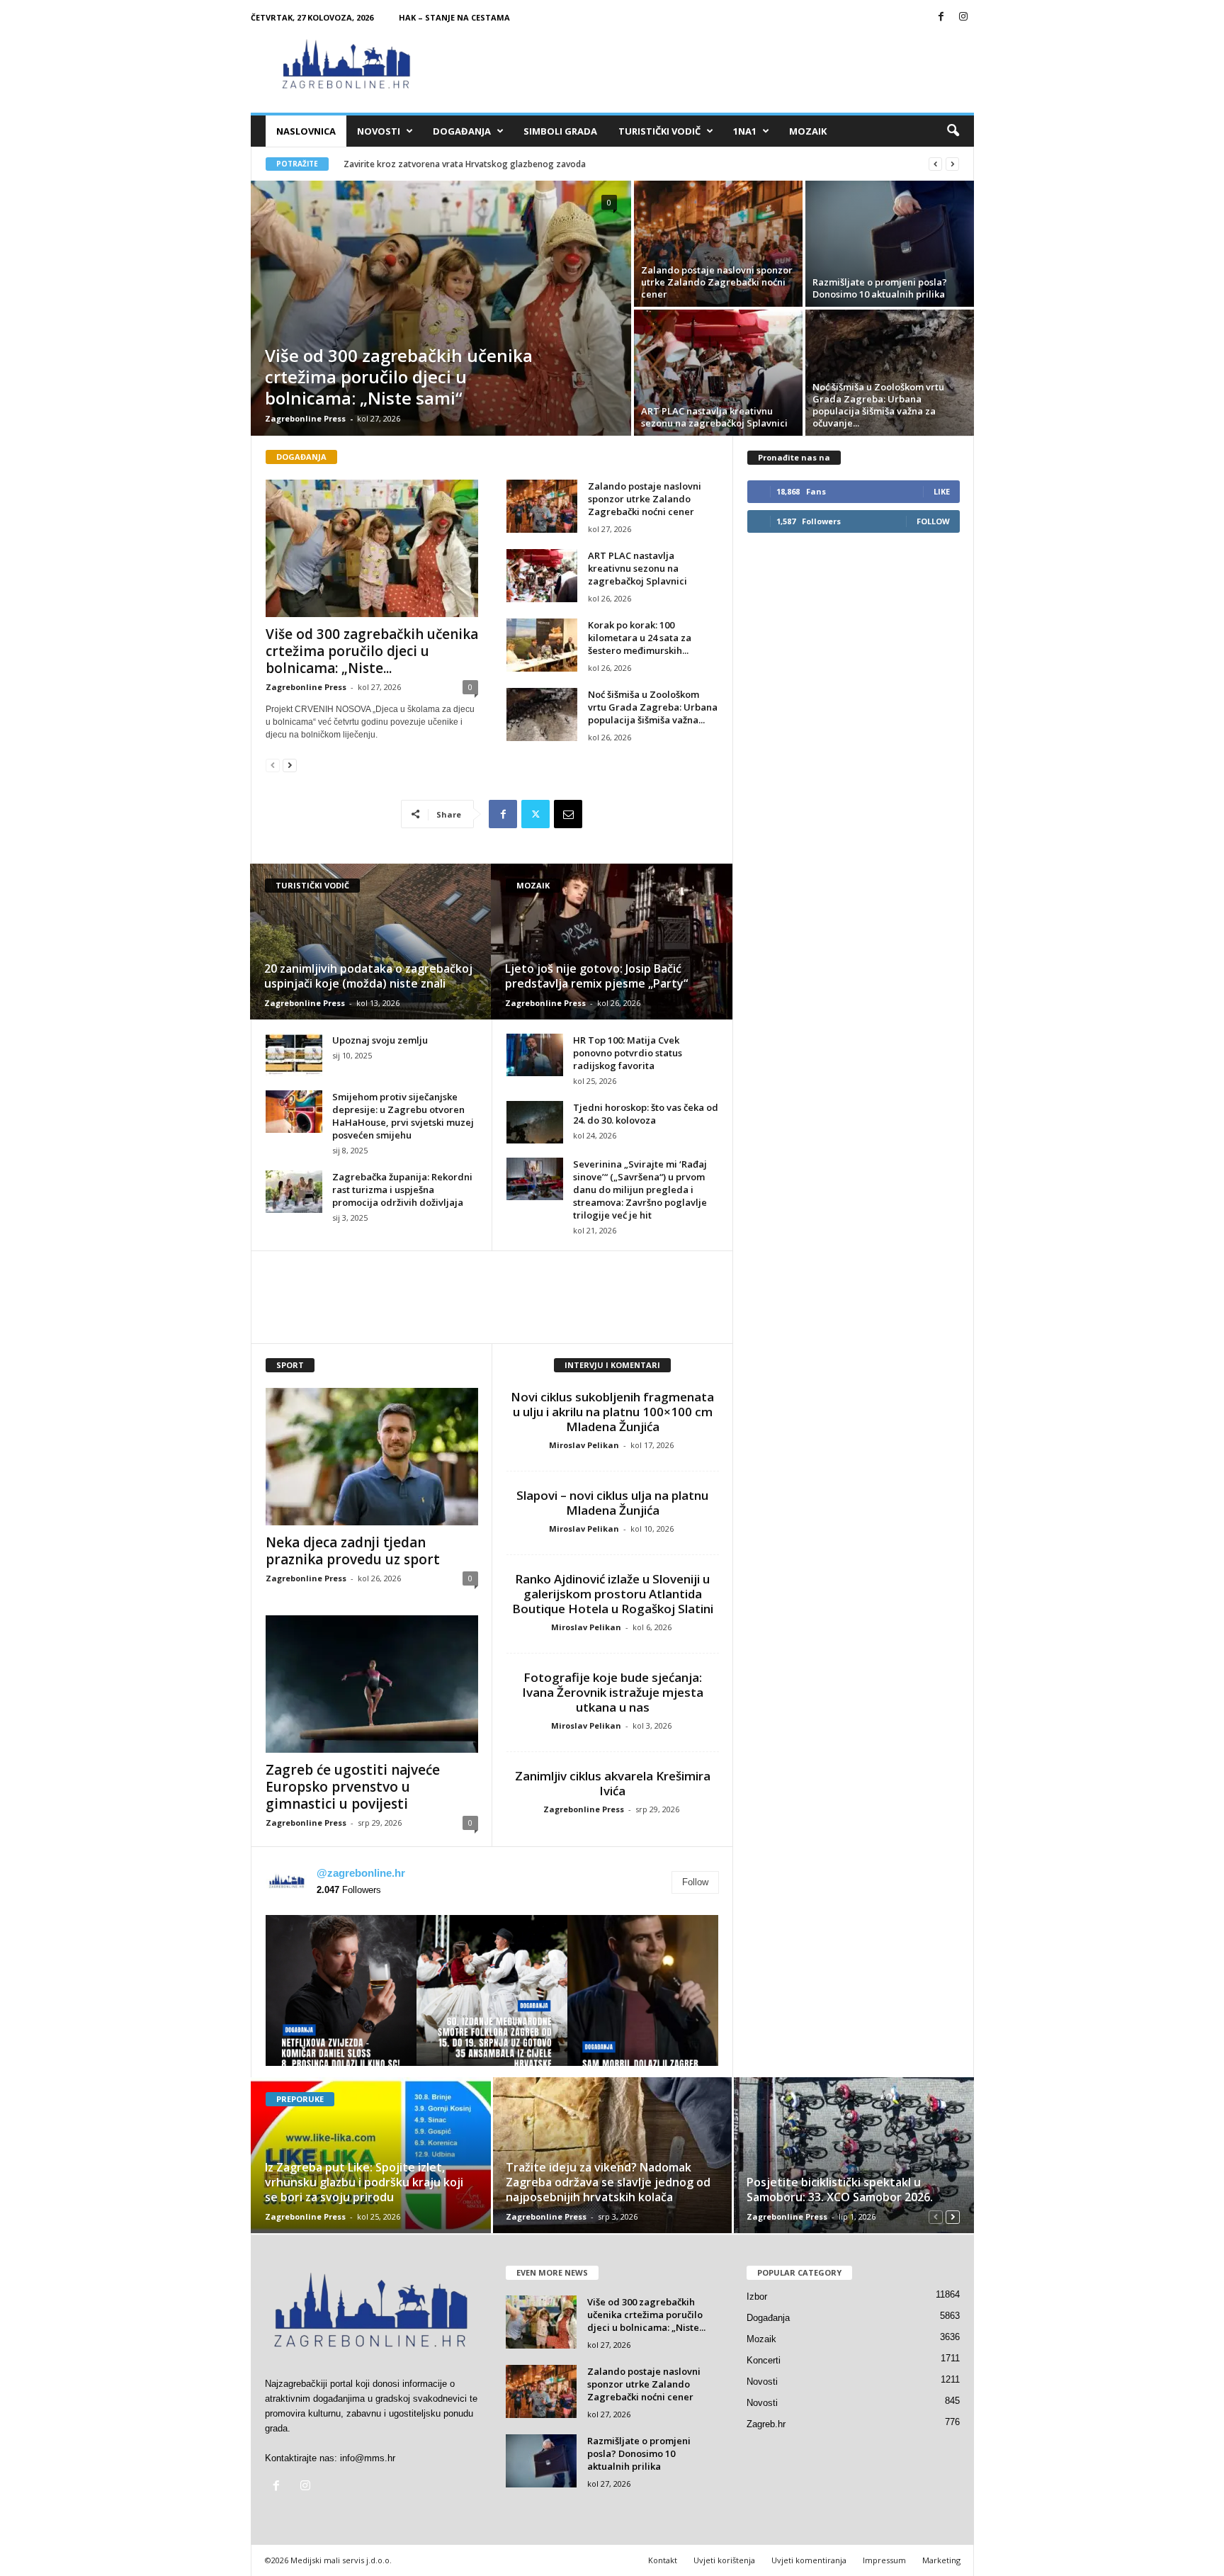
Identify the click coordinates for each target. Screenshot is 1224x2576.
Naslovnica (306, 131)
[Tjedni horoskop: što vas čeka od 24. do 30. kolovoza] (535, 1122)
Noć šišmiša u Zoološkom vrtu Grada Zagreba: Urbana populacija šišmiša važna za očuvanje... (878, 405)
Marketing (941, 2560)
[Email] (568, 814)
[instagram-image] (341, 1990)
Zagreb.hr (766, 2424)
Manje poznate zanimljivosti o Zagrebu (423, 164)
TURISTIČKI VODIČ (312, 885)
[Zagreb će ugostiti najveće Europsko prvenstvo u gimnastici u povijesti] (372, 1684)
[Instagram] (963, 17)
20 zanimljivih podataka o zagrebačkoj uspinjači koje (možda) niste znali (368, 976)
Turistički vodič (659, 131)
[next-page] (290, 765)
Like (942, 491)
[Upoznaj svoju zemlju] (294, 1055)
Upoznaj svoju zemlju (380, 1040)
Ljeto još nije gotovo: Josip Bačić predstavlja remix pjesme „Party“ (596, 976)
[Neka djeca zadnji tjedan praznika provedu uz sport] (372, 1457)
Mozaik (808, 131)
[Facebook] (941, 17)
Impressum (884, 2560)
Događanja (462, 131)
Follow (695, 1882)
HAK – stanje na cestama (454, 17)
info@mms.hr (368, 2458)
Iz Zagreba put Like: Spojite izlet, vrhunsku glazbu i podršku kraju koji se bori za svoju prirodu (364, 2182)
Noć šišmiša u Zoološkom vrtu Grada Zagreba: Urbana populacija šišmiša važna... (653, 707)
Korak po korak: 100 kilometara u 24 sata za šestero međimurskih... (640, 638)
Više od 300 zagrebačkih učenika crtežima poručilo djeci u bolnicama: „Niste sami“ (399, 377)
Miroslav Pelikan (584, 1445)
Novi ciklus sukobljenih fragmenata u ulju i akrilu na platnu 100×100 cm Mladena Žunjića (612, 1412)
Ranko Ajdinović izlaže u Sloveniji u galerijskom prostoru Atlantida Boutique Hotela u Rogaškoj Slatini (613, 1594)
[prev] (935, 164)
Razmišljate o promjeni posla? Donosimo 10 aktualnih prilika (880, 288)
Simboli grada (560, 131)
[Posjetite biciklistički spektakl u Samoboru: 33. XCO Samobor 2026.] (853, 2155)
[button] (953, 131)
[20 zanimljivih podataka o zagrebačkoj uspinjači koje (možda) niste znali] (371, 942)
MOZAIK (533, 885)
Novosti (379, 131)
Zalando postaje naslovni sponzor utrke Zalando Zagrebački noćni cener (717, 282)
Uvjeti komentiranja (809, 2560)
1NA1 (745, 131)
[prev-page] (273, 765)
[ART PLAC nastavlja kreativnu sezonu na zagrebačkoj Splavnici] (718, 373)
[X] (535, 814)
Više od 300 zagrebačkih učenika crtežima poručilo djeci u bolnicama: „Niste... (372, 651)
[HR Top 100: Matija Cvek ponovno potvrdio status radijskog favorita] (535, 1055)
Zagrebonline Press (305, 418)
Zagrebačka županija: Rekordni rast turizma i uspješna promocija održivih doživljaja (402, 1190)
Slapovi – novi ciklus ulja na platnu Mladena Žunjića (612, 1503)
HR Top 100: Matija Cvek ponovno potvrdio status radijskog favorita (628, 1053)
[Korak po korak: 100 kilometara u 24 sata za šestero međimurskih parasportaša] (542, 645)
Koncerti (764, 2360)
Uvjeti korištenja (724, 2560)
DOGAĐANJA (301, 457)
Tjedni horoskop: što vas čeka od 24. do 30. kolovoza (646, 1114)
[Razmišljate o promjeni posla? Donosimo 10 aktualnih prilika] (890, 244)
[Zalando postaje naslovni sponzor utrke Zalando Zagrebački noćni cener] (718, 244)
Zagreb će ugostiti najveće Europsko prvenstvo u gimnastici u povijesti (353, 1787)
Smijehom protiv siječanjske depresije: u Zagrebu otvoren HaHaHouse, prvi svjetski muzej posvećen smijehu (403, 1116)
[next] (952, 164)
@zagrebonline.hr (361, 1873)
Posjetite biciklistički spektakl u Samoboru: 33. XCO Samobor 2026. (840, 2190)
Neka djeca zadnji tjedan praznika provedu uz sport (353, 1551)
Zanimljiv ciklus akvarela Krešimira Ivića (613, 1783)
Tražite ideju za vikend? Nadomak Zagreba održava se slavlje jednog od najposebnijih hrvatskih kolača (608, 2182)
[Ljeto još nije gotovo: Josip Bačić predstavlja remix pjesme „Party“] (612, 942)
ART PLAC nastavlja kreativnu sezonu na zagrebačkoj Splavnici (714, 417)
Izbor (757, 2297)
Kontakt (663, 2560)
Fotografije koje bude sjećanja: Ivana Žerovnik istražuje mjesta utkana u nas (613, 1692)
